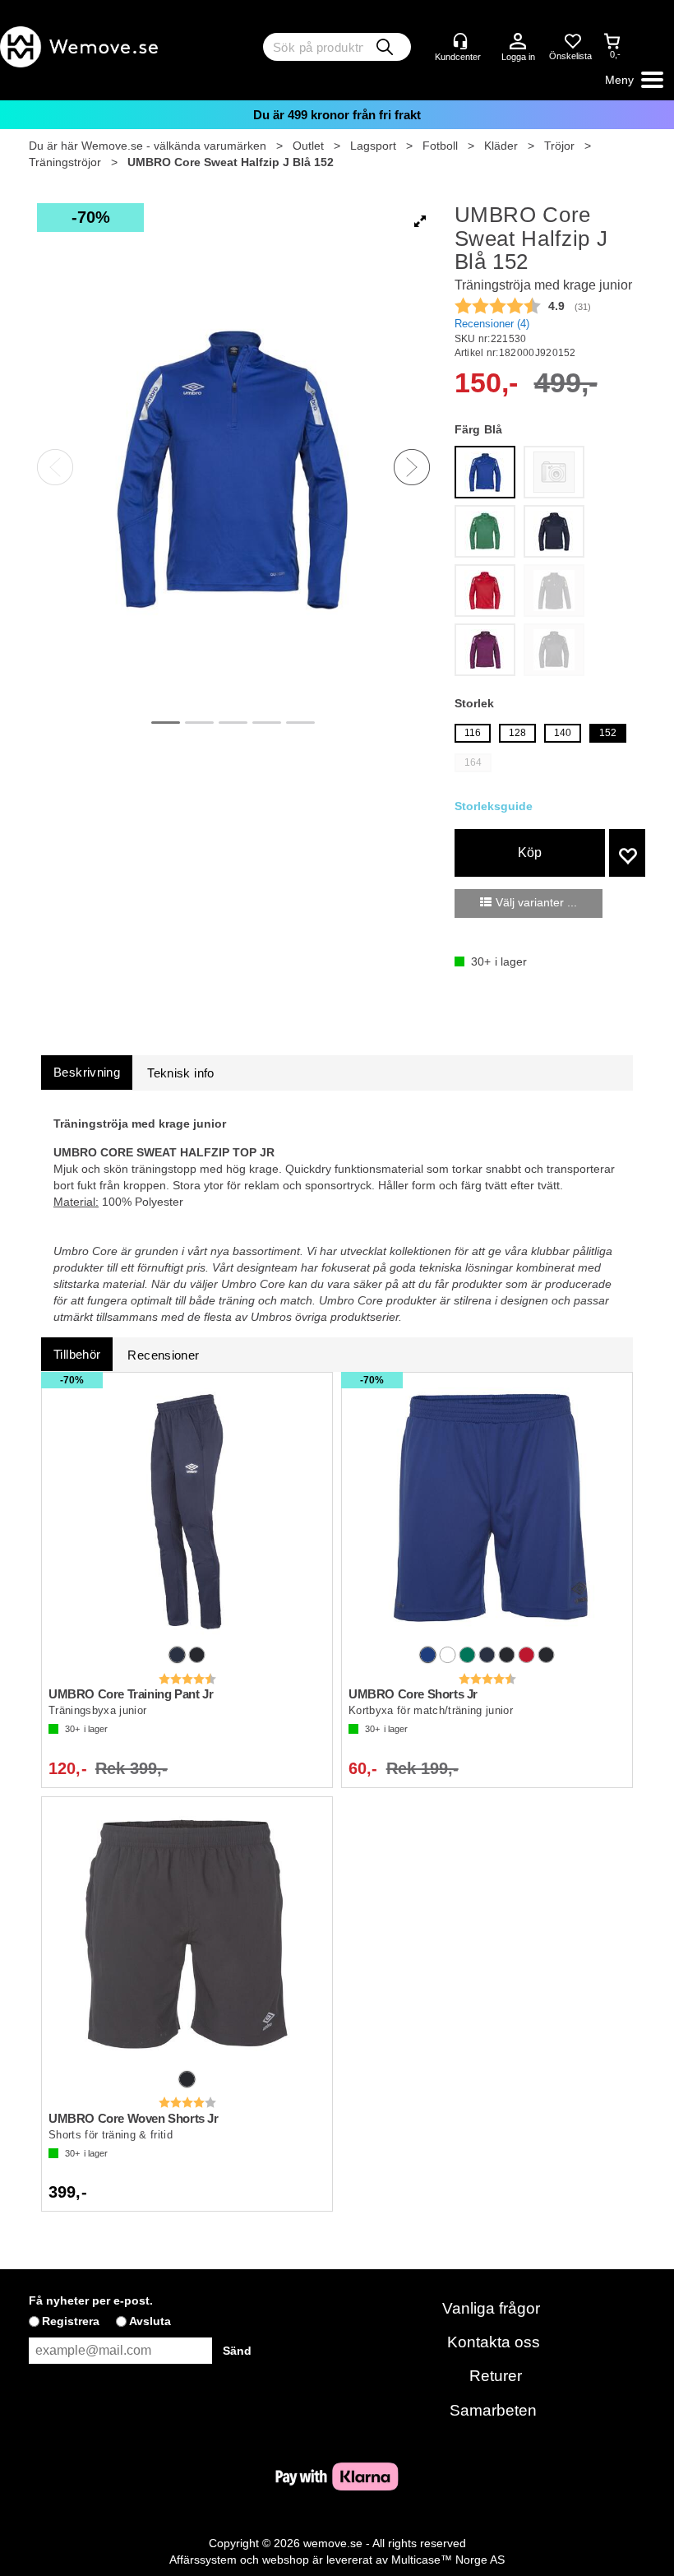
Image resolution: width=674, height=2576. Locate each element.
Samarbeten (493, 2410)
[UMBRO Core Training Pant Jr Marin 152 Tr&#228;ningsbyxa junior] (187, 1511)
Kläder (501, 146)
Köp (530, 852)
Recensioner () (492, 324)
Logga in (518, 42)
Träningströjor (65, 162)
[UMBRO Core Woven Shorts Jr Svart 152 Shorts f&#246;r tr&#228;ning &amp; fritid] (187, 1935)
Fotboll (440, 146)
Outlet (308, 146)
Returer (496, 2376)
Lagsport (373, 146)
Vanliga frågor (491, 2308)
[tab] (87, 1072)
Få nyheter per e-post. (91, 2300)
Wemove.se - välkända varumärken (174, 146)
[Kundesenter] (460, 41)
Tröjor (559, 146)
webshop (286, 2560)
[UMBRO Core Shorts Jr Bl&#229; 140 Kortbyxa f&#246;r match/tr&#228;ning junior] (487, 1511)
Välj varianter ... (536, 902)
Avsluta (150, 2321)
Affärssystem (203, 2560)
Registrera (71, 2321)
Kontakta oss (494, 2342)
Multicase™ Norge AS (448, 2560)
